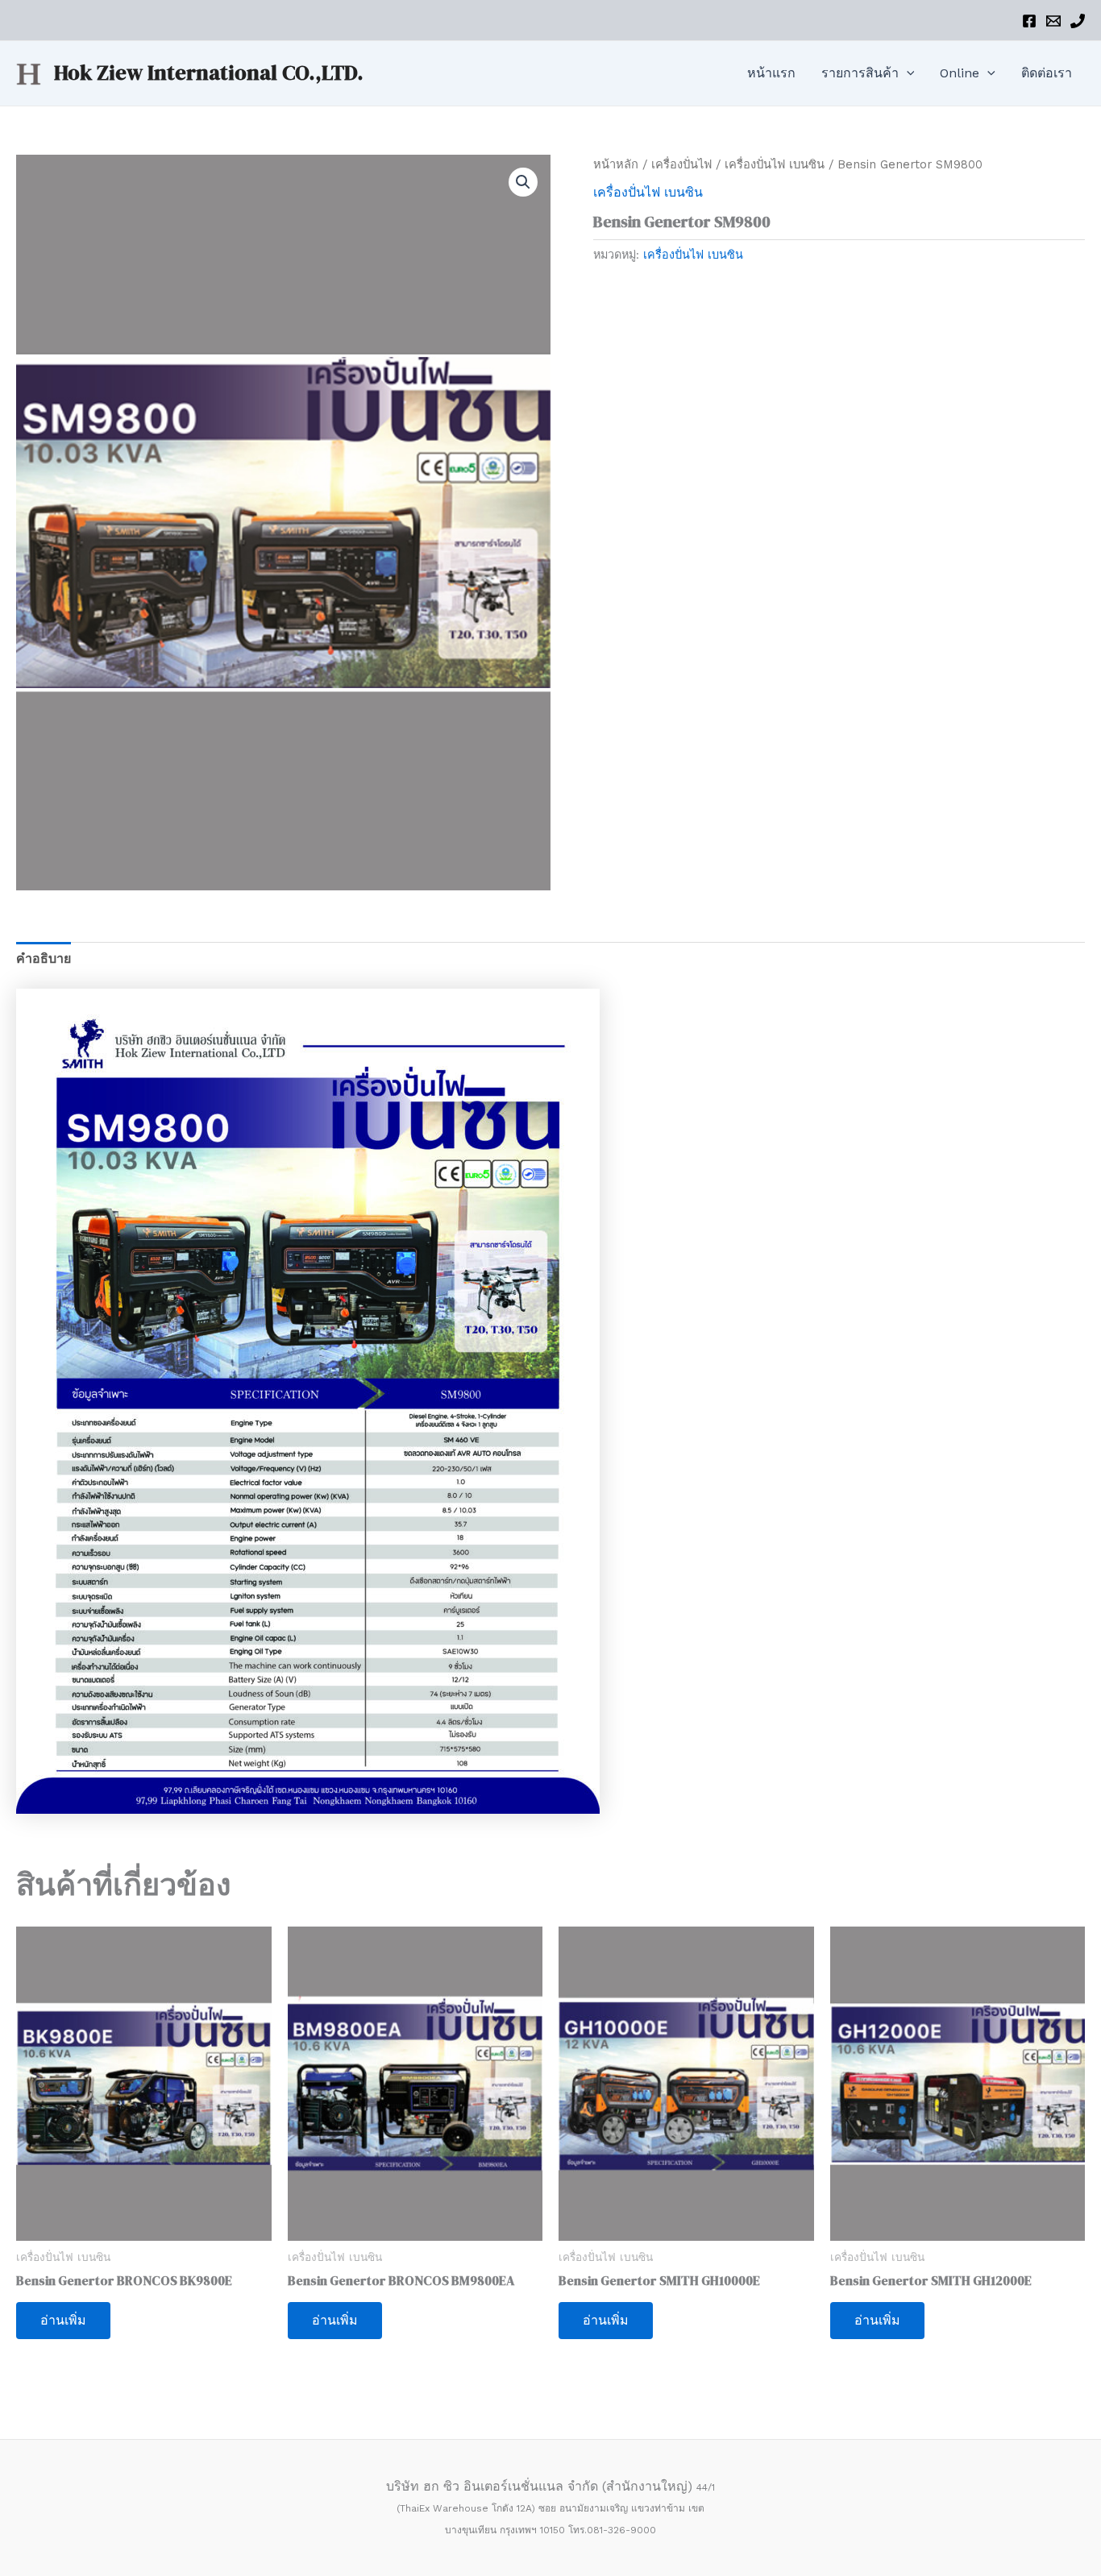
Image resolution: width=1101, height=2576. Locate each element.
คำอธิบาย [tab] (44, 958)
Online (960, 73)
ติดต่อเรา (1047, 73)
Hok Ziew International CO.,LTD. (209, 73)
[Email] (1053, 21)
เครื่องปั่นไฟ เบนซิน (775, 164)
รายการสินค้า (860, 73)
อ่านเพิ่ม (63, 2320)
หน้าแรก (771, 73)
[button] (523, 182)
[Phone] (1078, 21)
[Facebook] (1029, 21)
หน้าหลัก (616, 164)
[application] (907, 73)
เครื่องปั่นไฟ (681, 164)
